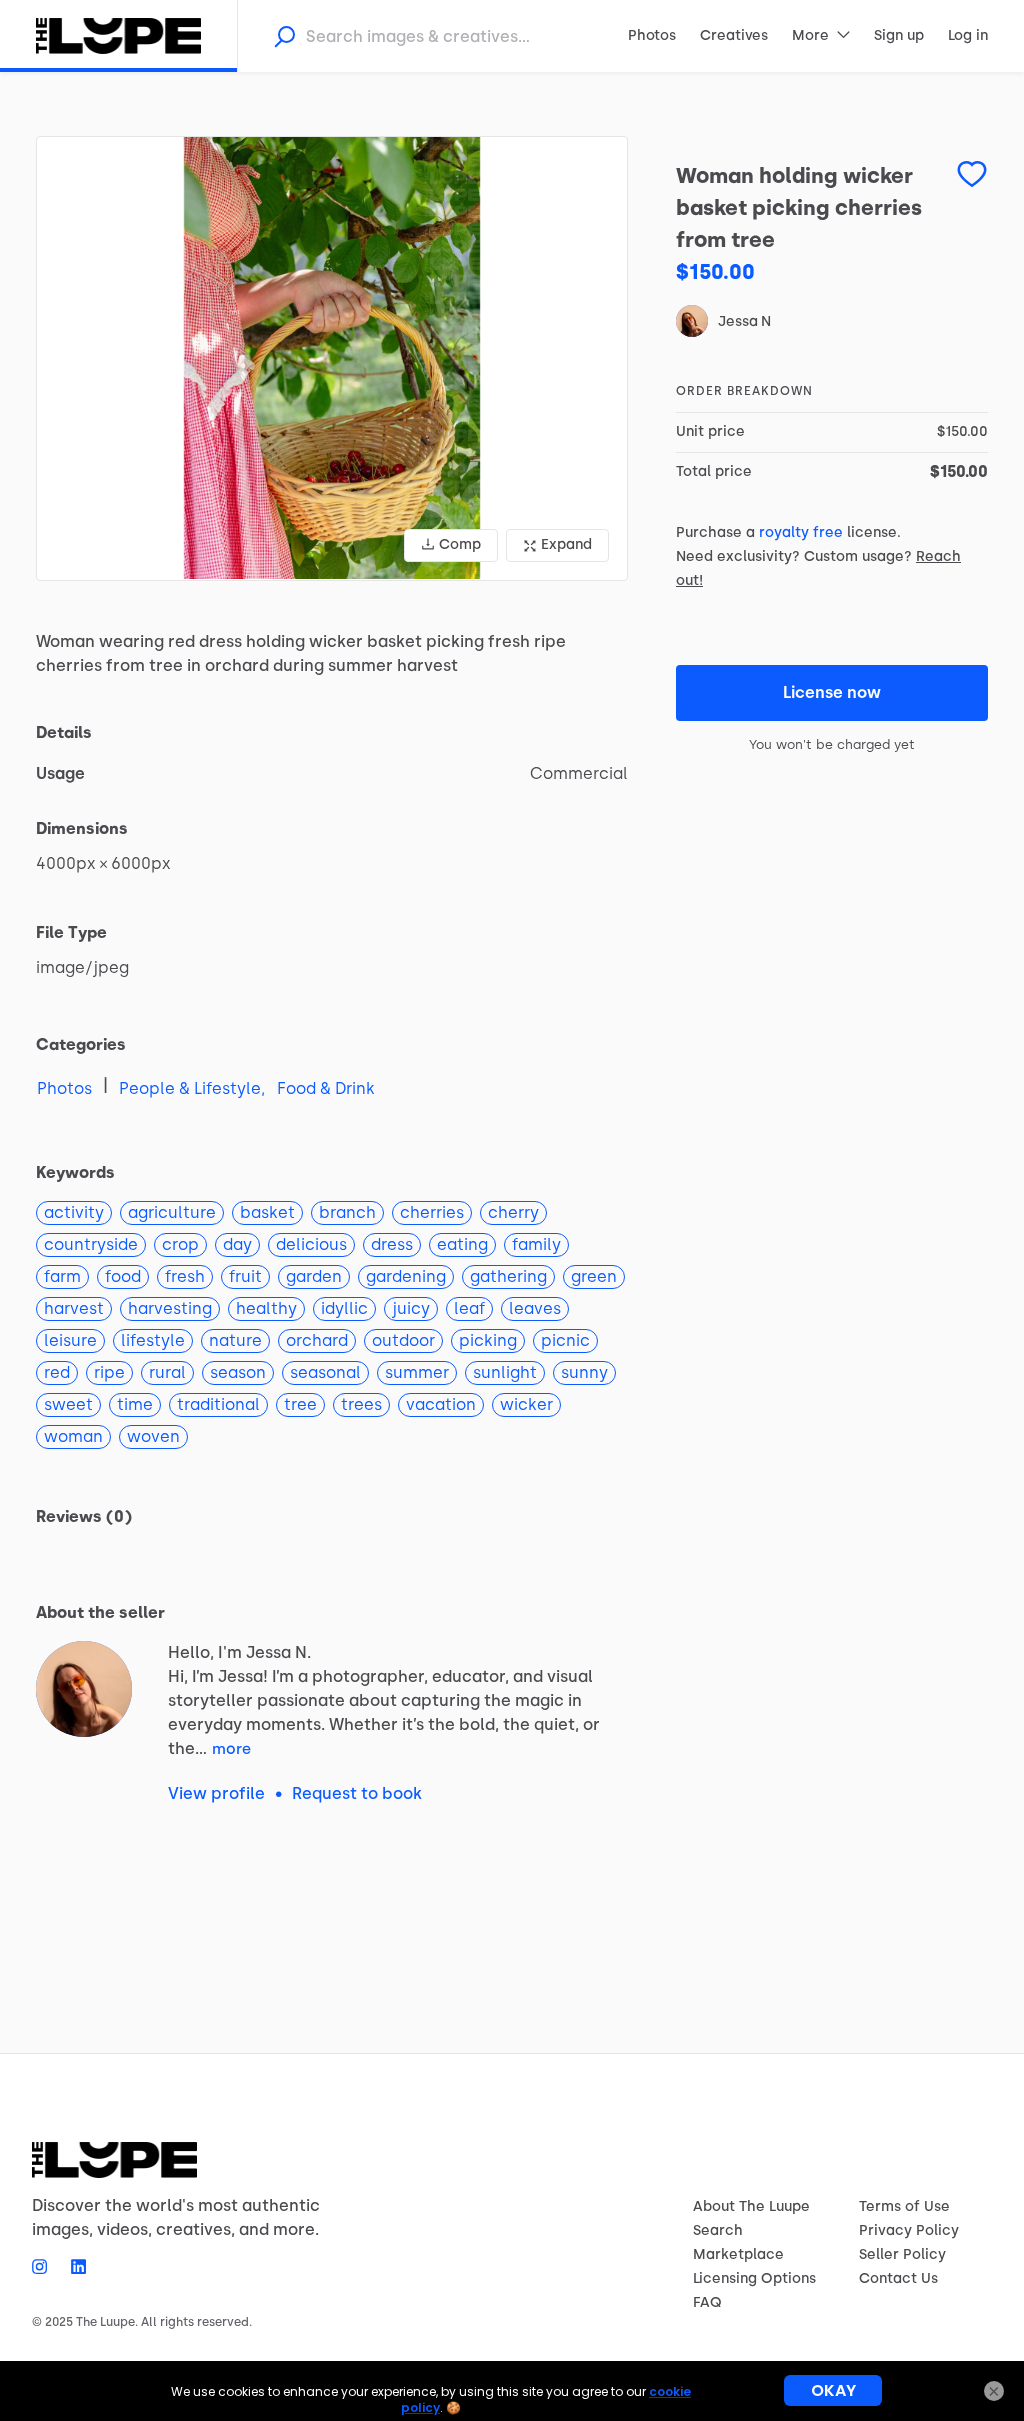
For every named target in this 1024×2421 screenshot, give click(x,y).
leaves (535, 1308)
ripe (109, 1372)
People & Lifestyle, (192, 1088)
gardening (406, 1276)
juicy (411, 1308)
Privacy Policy (909, 2230)
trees (361, 1404)
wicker (526, 1404)
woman (73, 1436)
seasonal (325, 1372)
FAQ (707, 2302)
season (238, 1372)
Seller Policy (902, 2254)
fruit (245, 1276)
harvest (74, 1308)
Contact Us (898, 2278)
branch (347, 1212)
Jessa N (744, 321)
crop (180, 1244)
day (237, 1244)
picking (488, 1340)
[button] (332, 358)
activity (74, 1212)
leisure (70, 1340)
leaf (469, 1308)
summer (417, 1372)
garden (314, 1276)
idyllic (344, 1308)
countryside (91, 1244)
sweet (68, 1404)
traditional (218, 1404)
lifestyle (153, 1340)
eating (462, 1244)
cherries (432, 1212)
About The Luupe (751, 2206)
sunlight (505, 1372)
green (594, 1276)
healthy (266, 1308)
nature (235, 1340)
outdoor (403, 1340)
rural (167, 1372)
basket (267, 1212)
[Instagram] (45, 2266)
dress (392, 1244)
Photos (64, 1088)
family (536, 1244)
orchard (317, 1340)
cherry (513, 1212)
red (57, 1372)
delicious (311, 1244)
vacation (441, 1404)
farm (62, 1276)
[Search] (284, 36)
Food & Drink (326, 1088)
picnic (565, 1340)
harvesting (170, 1308)
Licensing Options (754, 2278)
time (135, 1404)
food (123, 1276)
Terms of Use (904, 2206)
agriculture (172, 1212)
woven (153, 1436)
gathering (508, 1276)
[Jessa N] (84, 1689)
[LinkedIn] (72, 2266)
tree (300, 1404)
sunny (584, 1372)
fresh (185, 1276)
